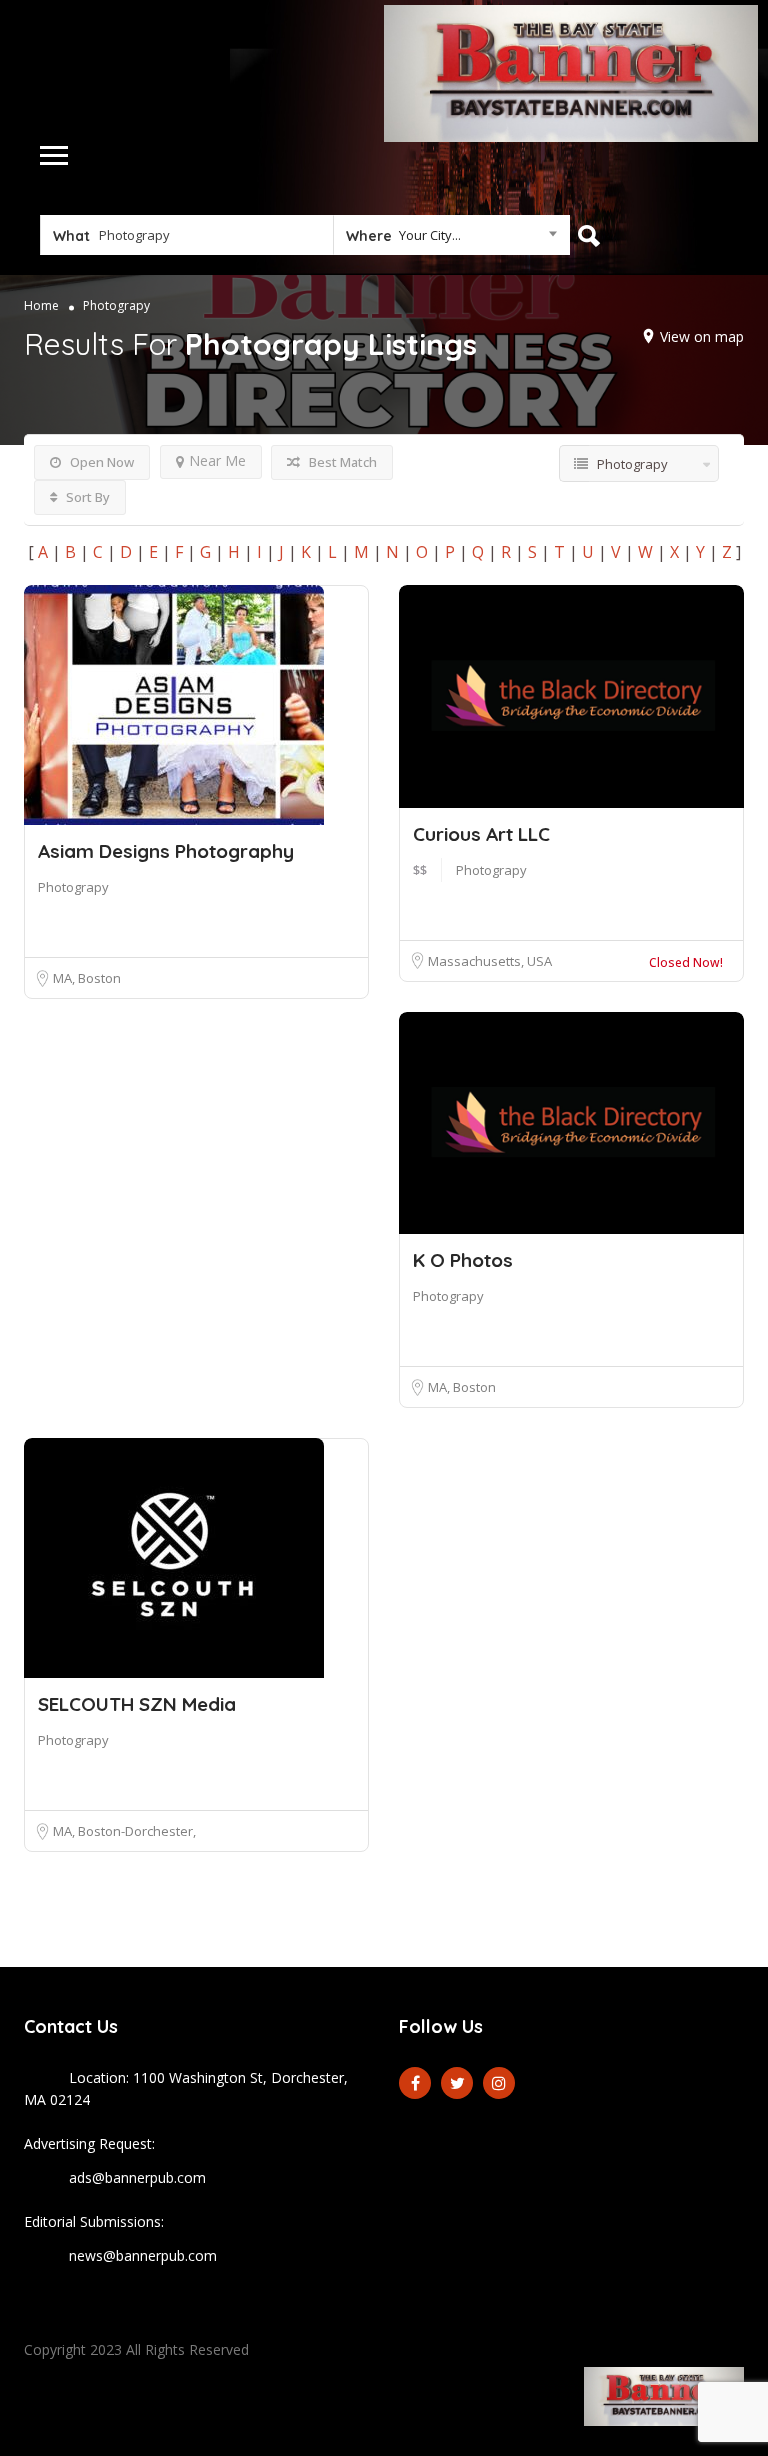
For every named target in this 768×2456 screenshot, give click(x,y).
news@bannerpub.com (143, 2255)
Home (41, 305)
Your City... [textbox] (430, 235)
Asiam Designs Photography (166, 851)
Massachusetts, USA (490, 961)
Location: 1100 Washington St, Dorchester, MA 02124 (186, 2088)
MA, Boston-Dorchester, (124, 1831)
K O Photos (463, 1260)
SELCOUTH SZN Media (137, 1704)
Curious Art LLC (481, 834)
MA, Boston (87, 978)
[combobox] (451, 239)
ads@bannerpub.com (137, 2177)
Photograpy (73, 887)
